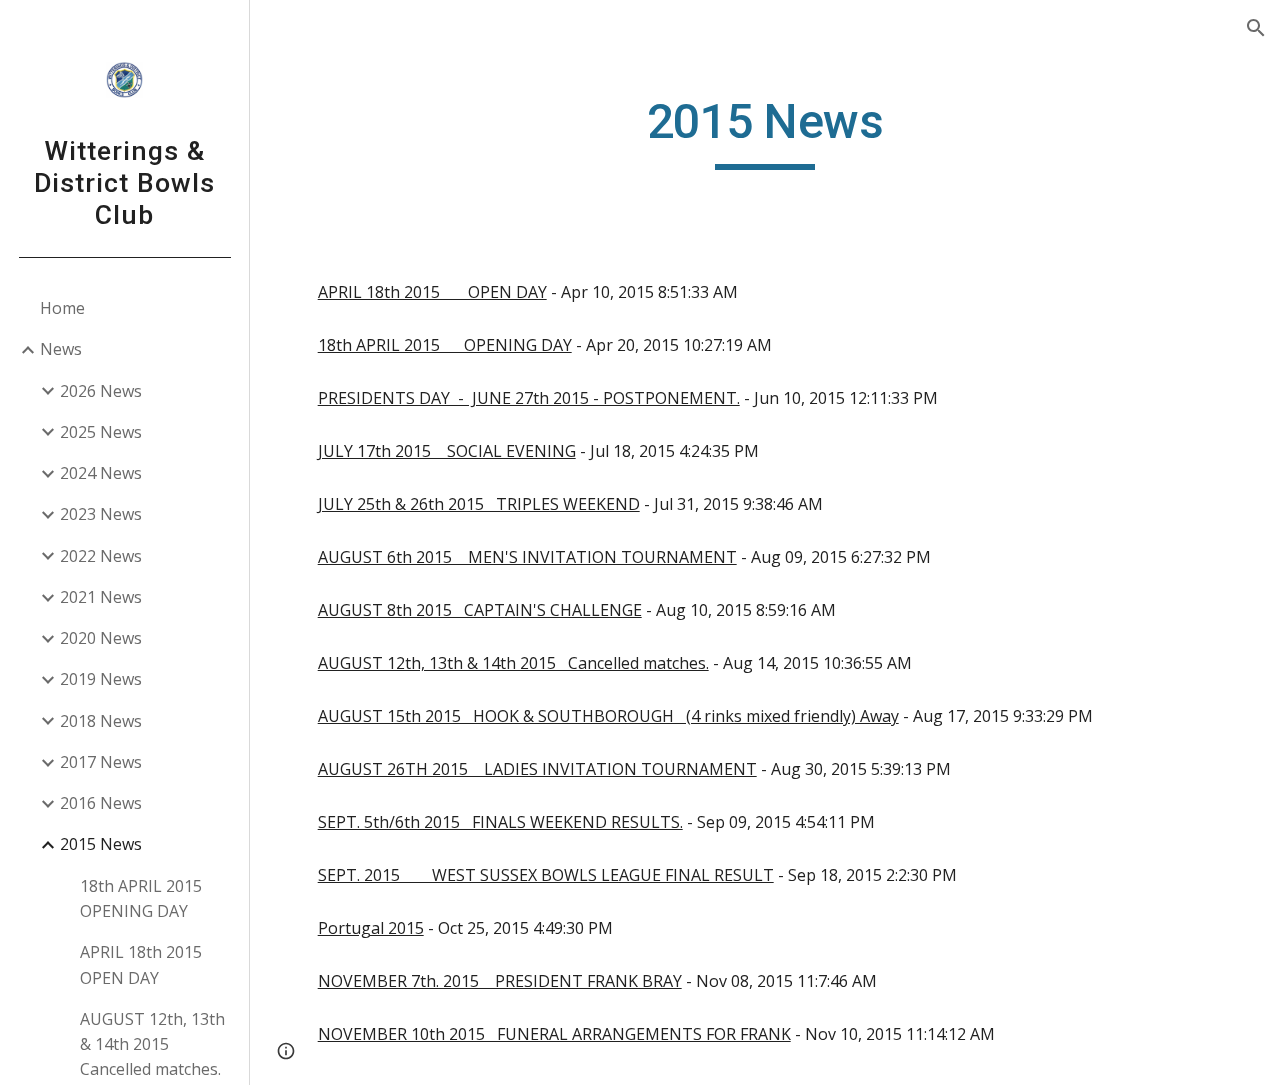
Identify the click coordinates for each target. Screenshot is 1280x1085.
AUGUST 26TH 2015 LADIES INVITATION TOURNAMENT (537, 769)
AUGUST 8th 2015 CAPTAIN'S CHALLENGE (480, 610)
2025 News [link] (101, 432)
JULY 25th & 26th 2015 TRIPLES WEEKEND (479, 504)
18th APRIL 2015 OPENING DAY (445, 345)
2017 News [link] (101, 762)
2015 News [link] (101, 844)
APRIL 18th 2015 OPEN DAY (432, 292)
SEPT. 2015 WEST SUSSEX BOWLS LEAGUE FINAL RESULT (546, 875)
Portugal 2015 (371, 928)
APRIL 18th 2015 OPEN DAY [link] (141, 964)
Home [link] (62, 308)
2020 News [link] (101, 638)
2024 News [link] (101, 473)
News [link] (61, 349)
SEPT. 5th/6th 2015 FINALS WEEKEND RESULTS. (500, 822)
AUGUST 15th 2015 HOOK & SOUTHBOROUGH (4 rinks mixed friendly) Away (608, 716)
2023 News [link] (101, 514)
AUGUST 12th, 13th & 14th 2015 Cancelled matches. (513, 663)
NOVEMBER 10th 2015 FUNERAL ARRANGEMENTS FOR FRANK (554, 1034)
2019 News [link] (101, 679)
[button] (1256, 28)
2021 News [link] (101, 597)
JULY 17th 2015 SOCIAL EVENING (447, 451)
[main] (764, 131)
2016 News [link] (101, 803)
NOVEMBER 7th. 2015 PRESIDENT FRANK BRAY (500, 981)
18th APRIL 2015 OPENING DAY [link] (141, 898)
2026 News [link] (101, 391)
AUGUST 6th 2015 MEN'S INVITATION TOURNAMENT (527, 557)
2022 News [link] (101, 556)
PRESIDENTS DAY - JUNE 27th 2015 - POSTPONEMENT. (529, 398)
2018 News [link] (101, 721)
